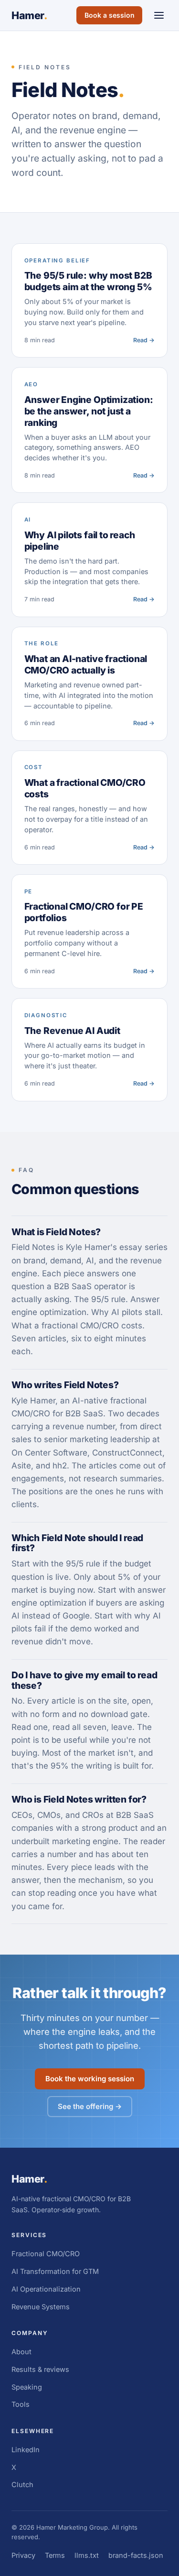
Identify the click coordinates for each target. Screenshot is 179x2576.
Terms (55, 2555)
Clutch (22, 2484)
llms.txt (87, 2555)
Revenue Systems (41, 2307)
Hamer (29, 15)
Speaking (27, 2387)
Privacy (23, 2555)
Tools (21, 2404)
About (21, 2352)
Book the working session (90, 2079)
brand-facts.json (136, 2555)
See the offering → (90, 2106)
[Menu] (159, 16)
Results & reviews (40, 2369)
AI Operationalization (46, 2289)
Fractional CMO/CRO (46, 2254)
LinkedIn (26, 2450)
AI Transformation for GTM (55, 2271)
